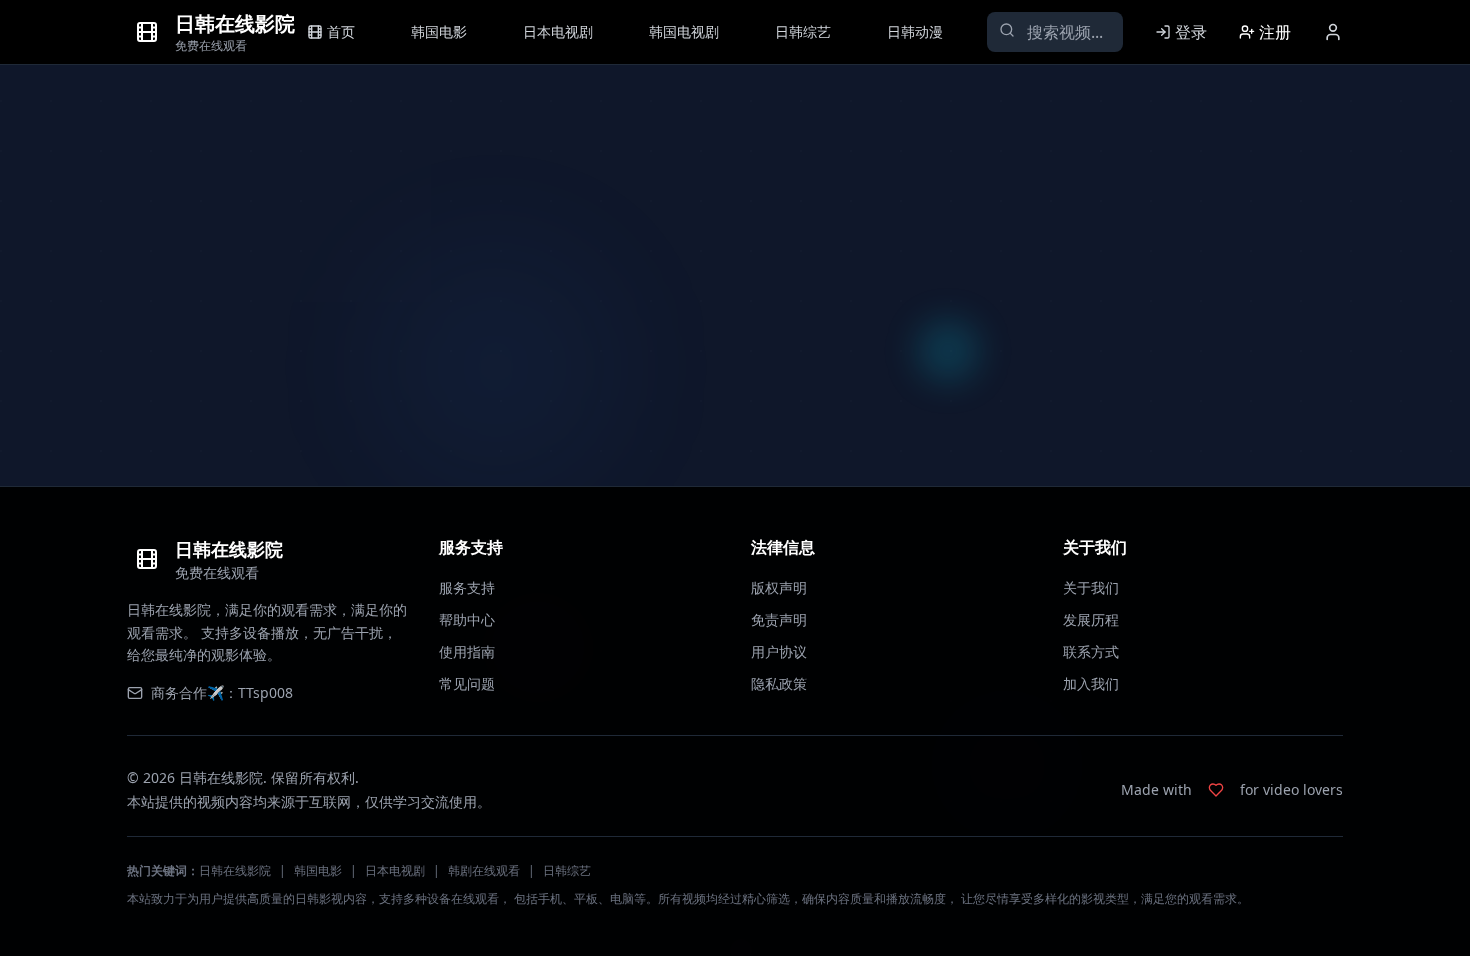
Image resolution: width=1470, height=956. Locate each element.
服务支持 (467, 587)
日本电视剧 (395, 870)
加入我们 (1091, 683)
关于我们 (1091, 587)
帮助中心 (467, 619)
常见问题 (467, 683)
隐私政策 (779, 683)
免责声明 (779, 619)
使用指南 (467, 651)
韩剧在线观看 (484, 870)
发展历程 (1091, 619)
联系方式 (1091, 651)
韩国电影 (318, 870)
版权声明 (779, 587)
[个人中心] (1333, 32)
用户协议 (779, 651)
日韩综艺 (567, 870)
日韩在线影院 (235, 870)
